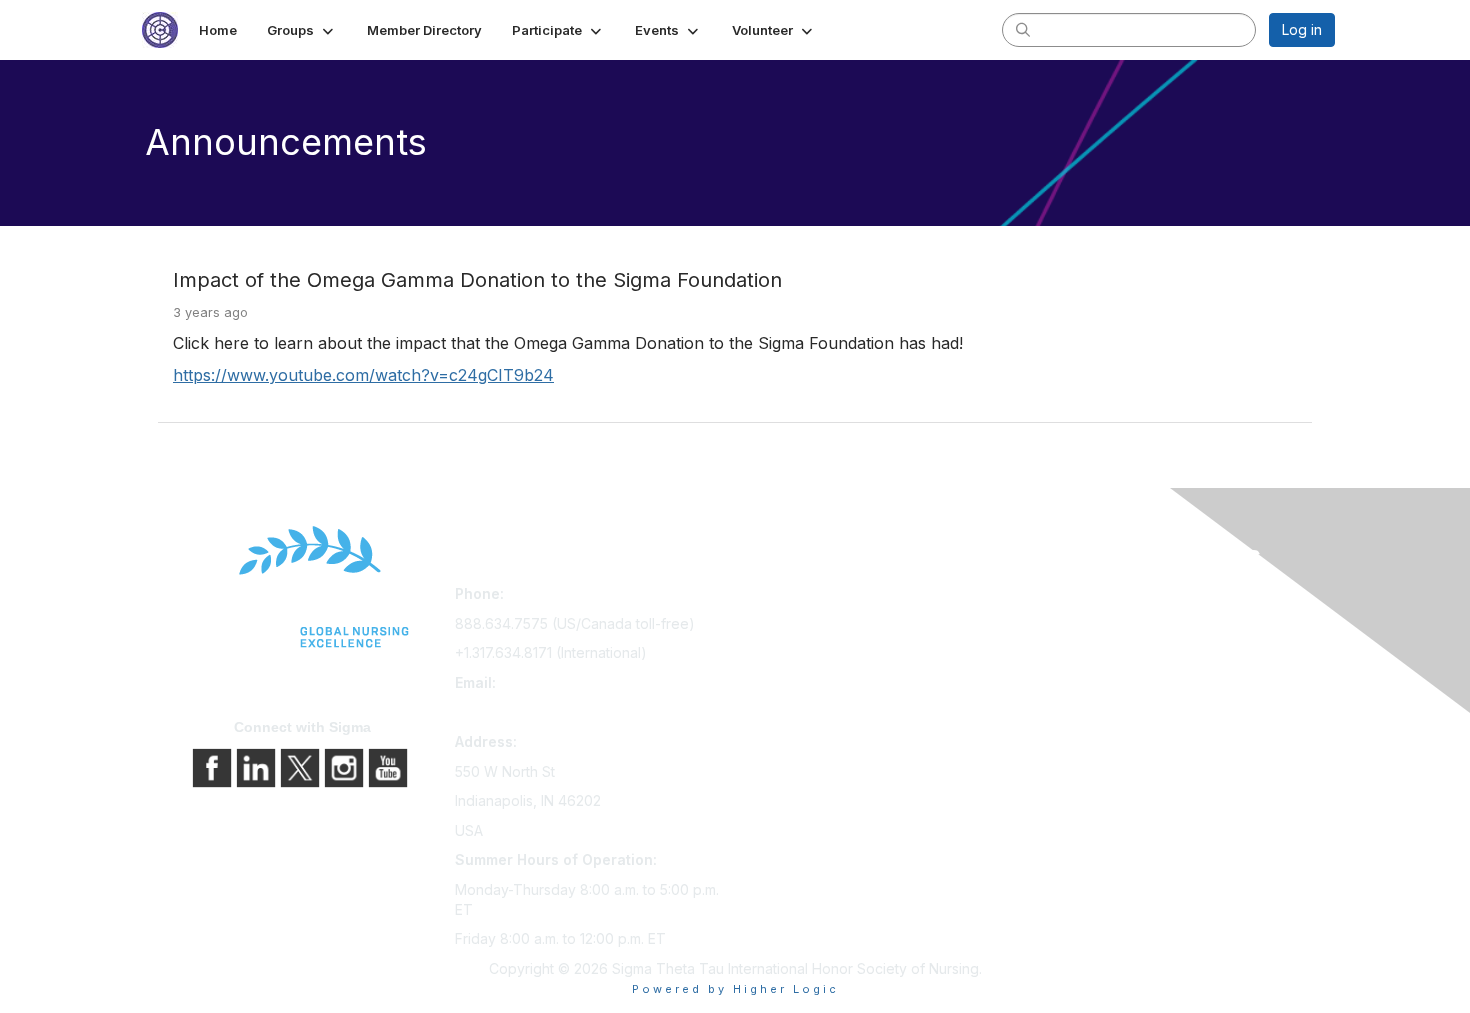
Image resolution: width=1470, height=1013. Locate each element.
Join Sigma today (800, 597)
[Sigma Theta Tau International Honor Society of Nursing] (302, 587)
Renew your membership (825, 653)
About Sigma (1073, 597)
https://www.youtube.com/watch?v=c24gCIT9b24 (363, 375)
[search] (1023, 29)
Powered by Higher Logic (735, 989)
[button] (302, 30)
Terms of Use (1076, 653)
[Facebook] (214, 766)
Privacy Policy (1078, 625)
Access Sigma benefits (818, 625)
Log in (1302, 29)
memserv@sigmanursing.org (548, 711)
